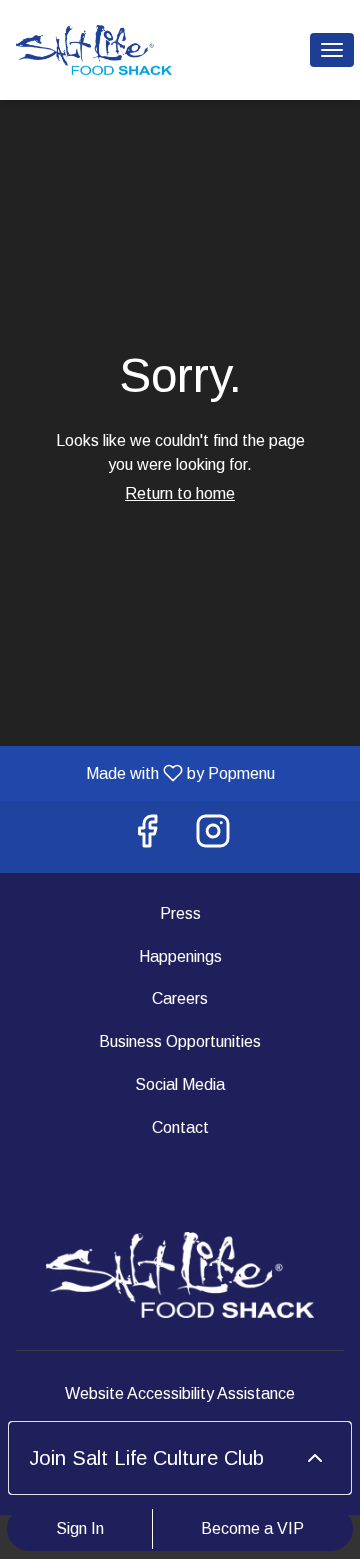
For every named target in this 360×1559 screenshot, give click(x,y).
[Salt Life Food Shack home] (106, 50)
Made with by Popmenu (145, 773)
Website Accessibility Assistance (180, 1393)
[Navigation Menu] (332, 50)
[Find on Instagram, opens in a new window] (213, 836)
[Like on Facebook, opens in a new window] (147, 836)
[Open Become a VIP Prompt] (315, 1458)
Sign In (80, 1528)
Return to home (180, 493)
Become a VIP (252, 1528)
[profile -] (282, 49)
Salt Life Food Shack (180, 1275)
